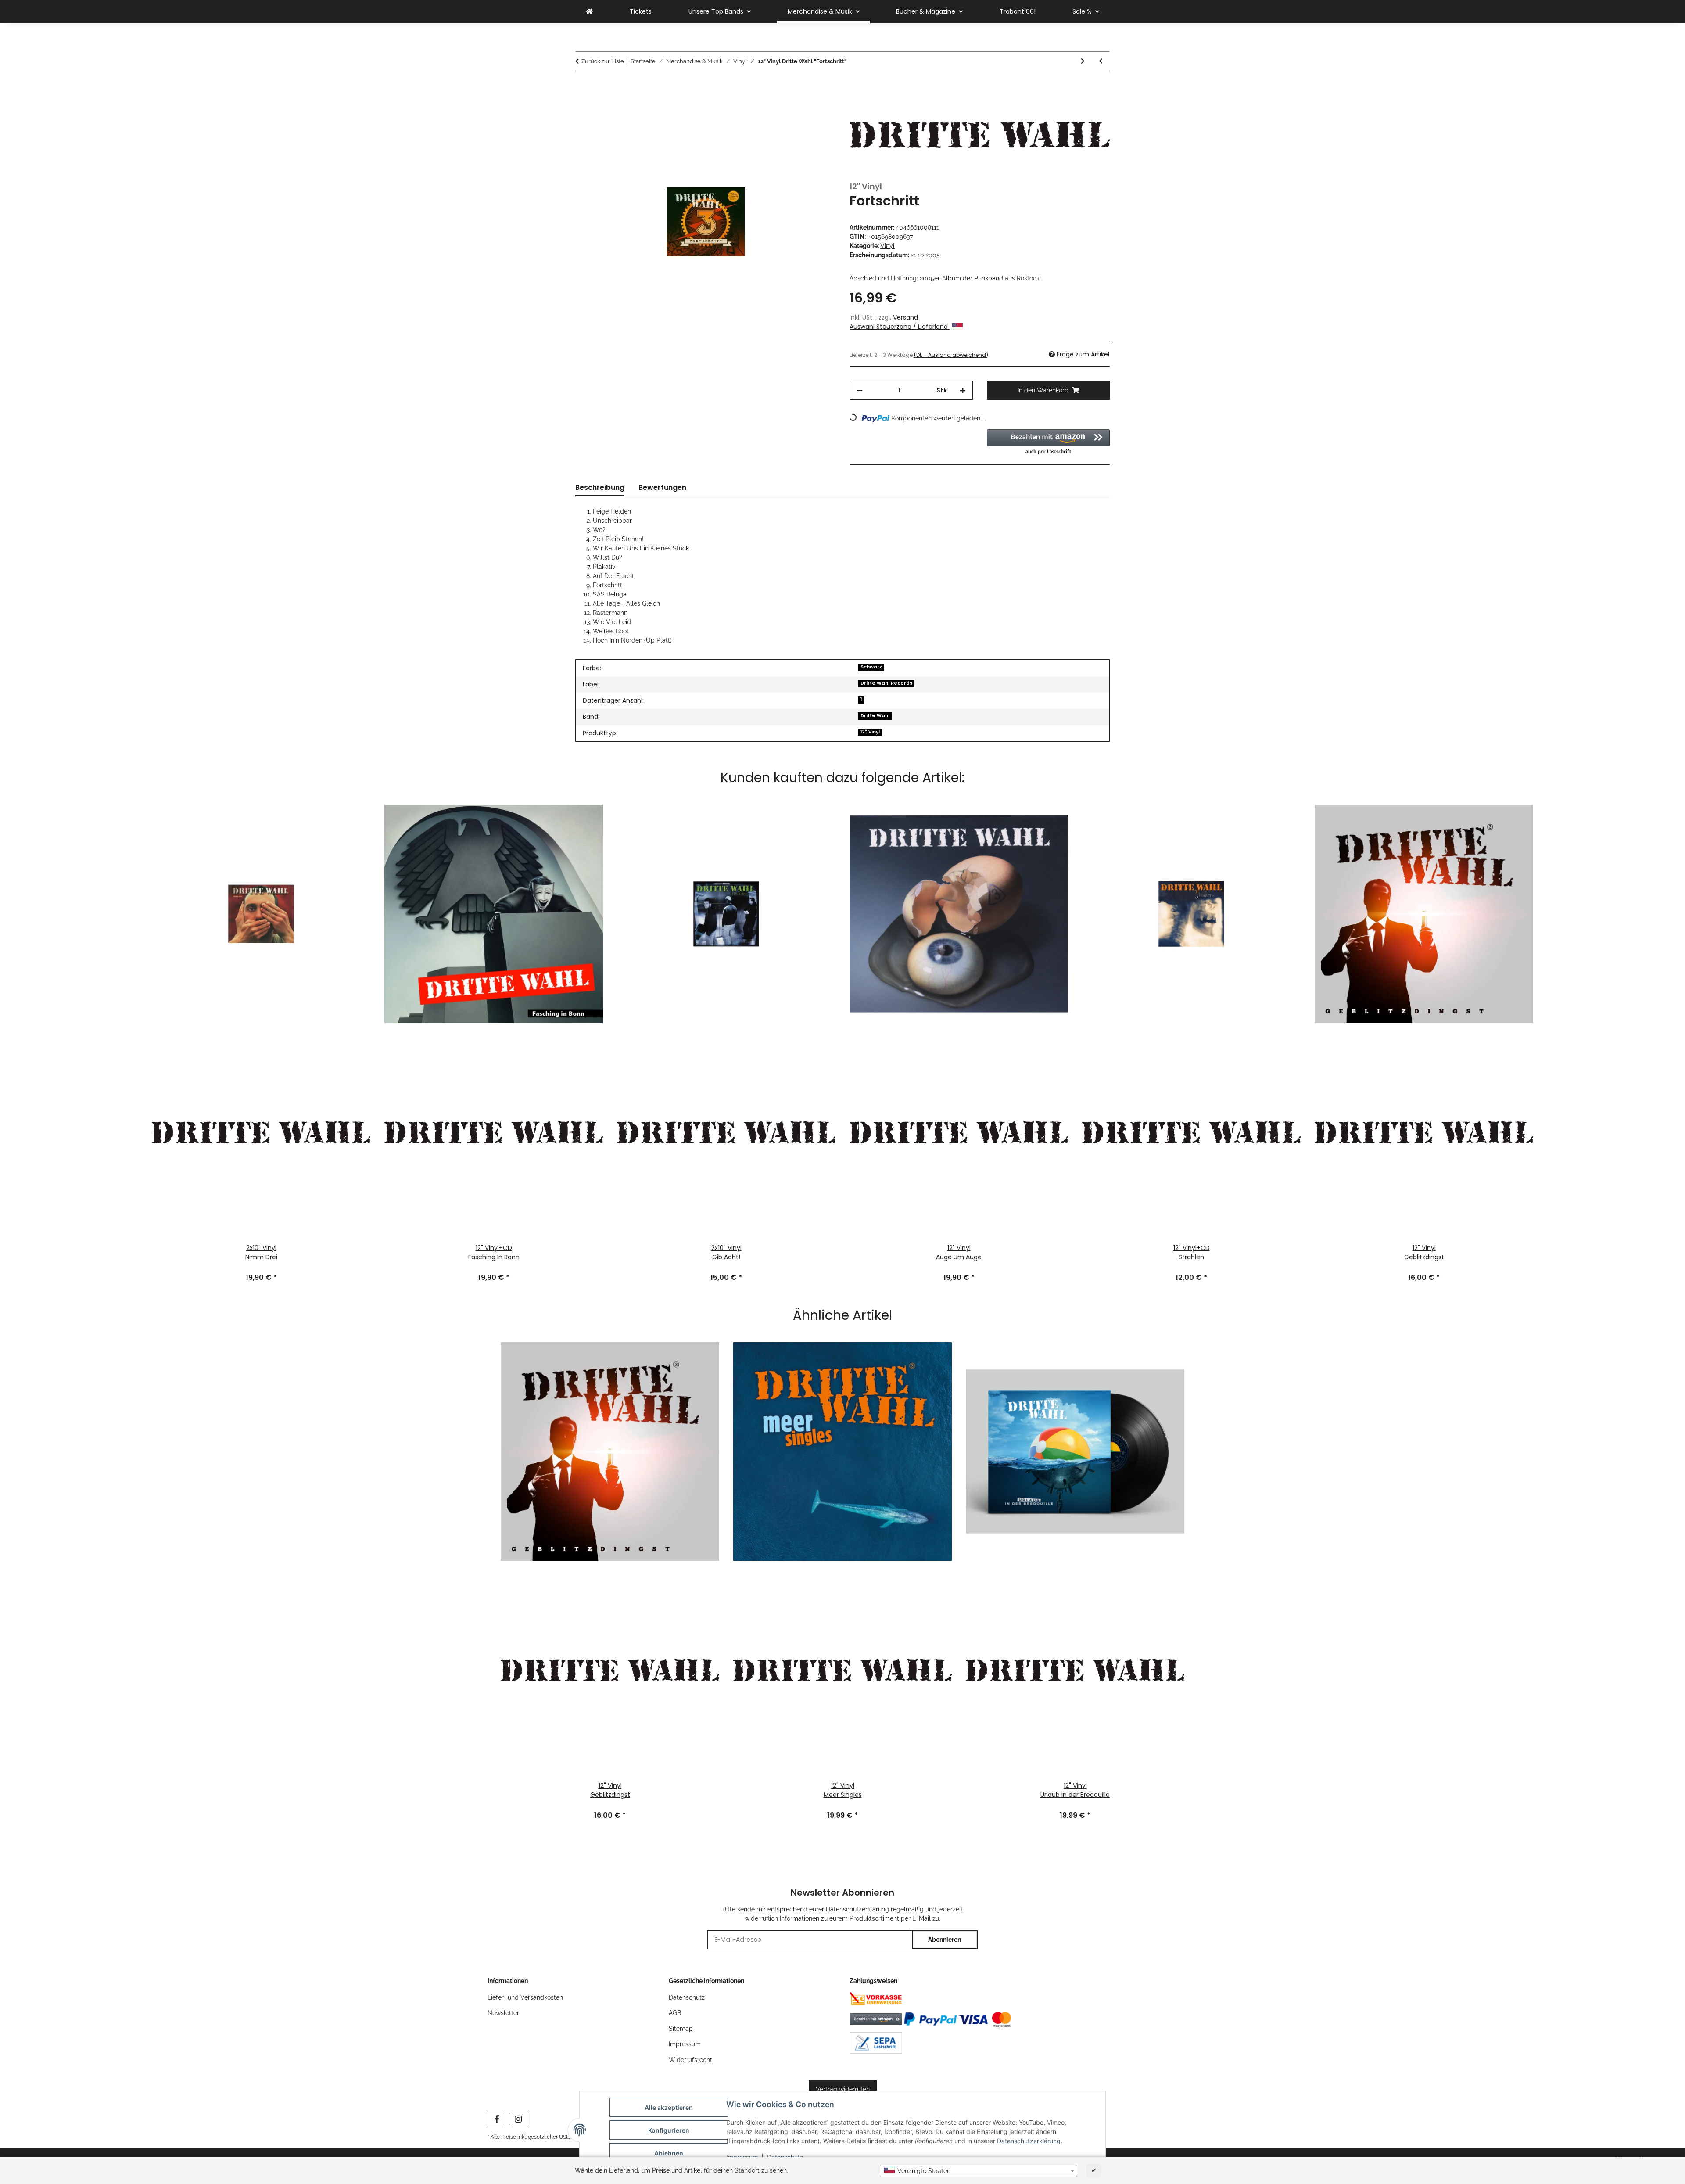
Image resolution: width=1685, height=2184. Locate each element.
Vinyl (887, 246)
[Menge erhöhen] (963, 390)
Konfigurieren (669, 2130)
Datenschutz (687, 1997)
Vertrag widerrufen (843, 2089)
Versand (905, 317)
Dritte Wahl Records (886, 683)
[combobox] (979, 2171)
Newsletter (503, 2013)
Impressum (685, 2044)
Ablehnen (669, 2153)
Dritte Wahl (875, 716)
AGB (675, 2013)
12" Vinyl (870, 732)
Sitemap (681, 2029)
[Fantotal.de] (589, 12)
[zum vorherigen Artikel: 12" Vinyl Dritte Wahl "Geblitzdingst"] (1101, 61)
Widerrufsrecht (690, 2060)
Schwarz (871, 667)
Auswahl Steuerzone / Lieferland (900, 327)
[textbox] (979, 2171)
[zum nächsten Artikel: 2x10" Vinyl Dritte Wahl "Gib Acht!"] (1083, 61)
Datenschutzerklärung (1029, 2141)
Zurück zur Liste (603, 61)
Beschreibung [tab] (600, 487)
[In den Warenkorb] (582, 86)
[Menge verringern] (860, 390)
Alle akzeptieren (669, 2107)
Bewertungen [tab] (662, 487)
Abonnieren (945, 1940)
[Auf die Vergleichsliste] (817, 108)
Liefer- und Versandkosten (525, 1997)
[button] (1049, 442)
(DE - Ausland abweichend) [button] (951, 355)
